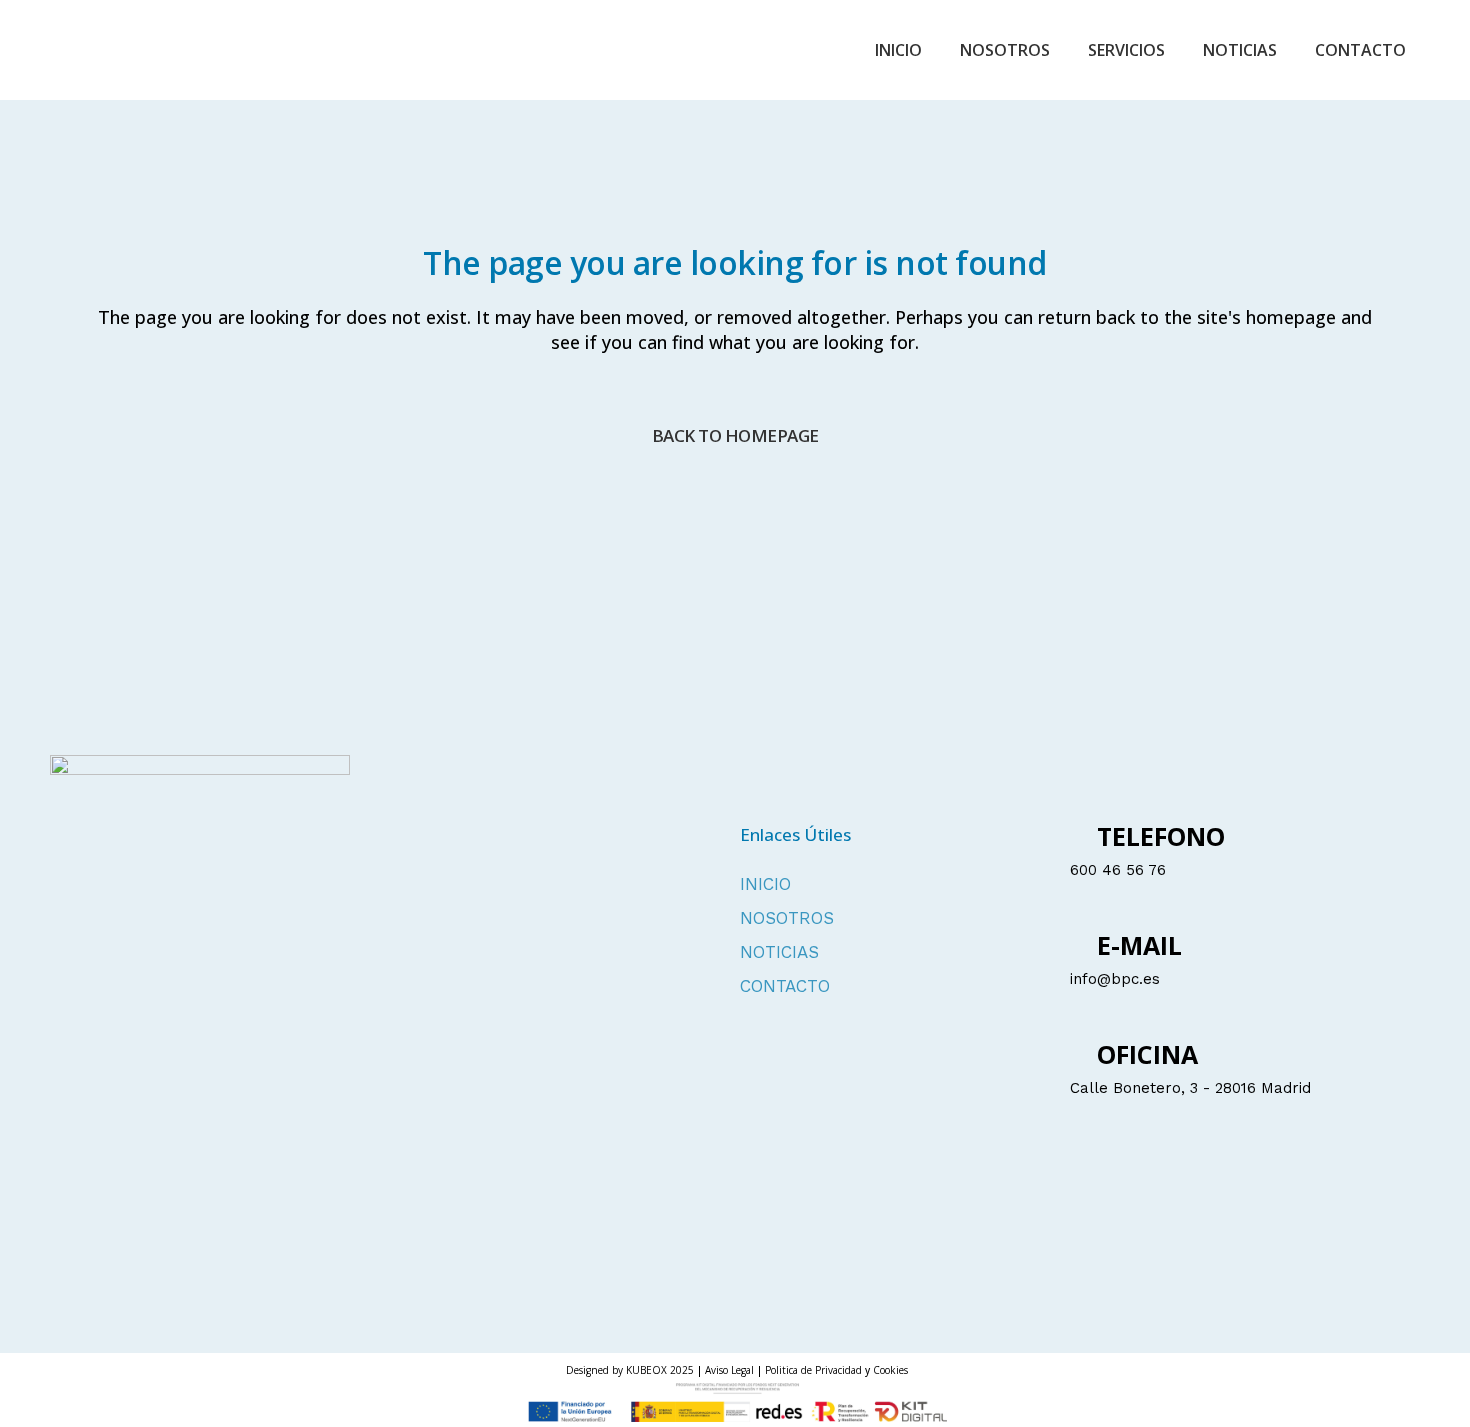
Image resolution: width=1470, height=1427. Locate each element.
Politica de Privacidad (815, 1370)
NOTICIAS (779, 952)
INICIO (765, 884)
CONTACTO (785, 986)
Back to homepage (735, 435)
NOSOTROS (787, 918)
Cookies (890, 1370)
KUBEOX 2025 (660, 1370)
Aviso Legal (729, 1370)
